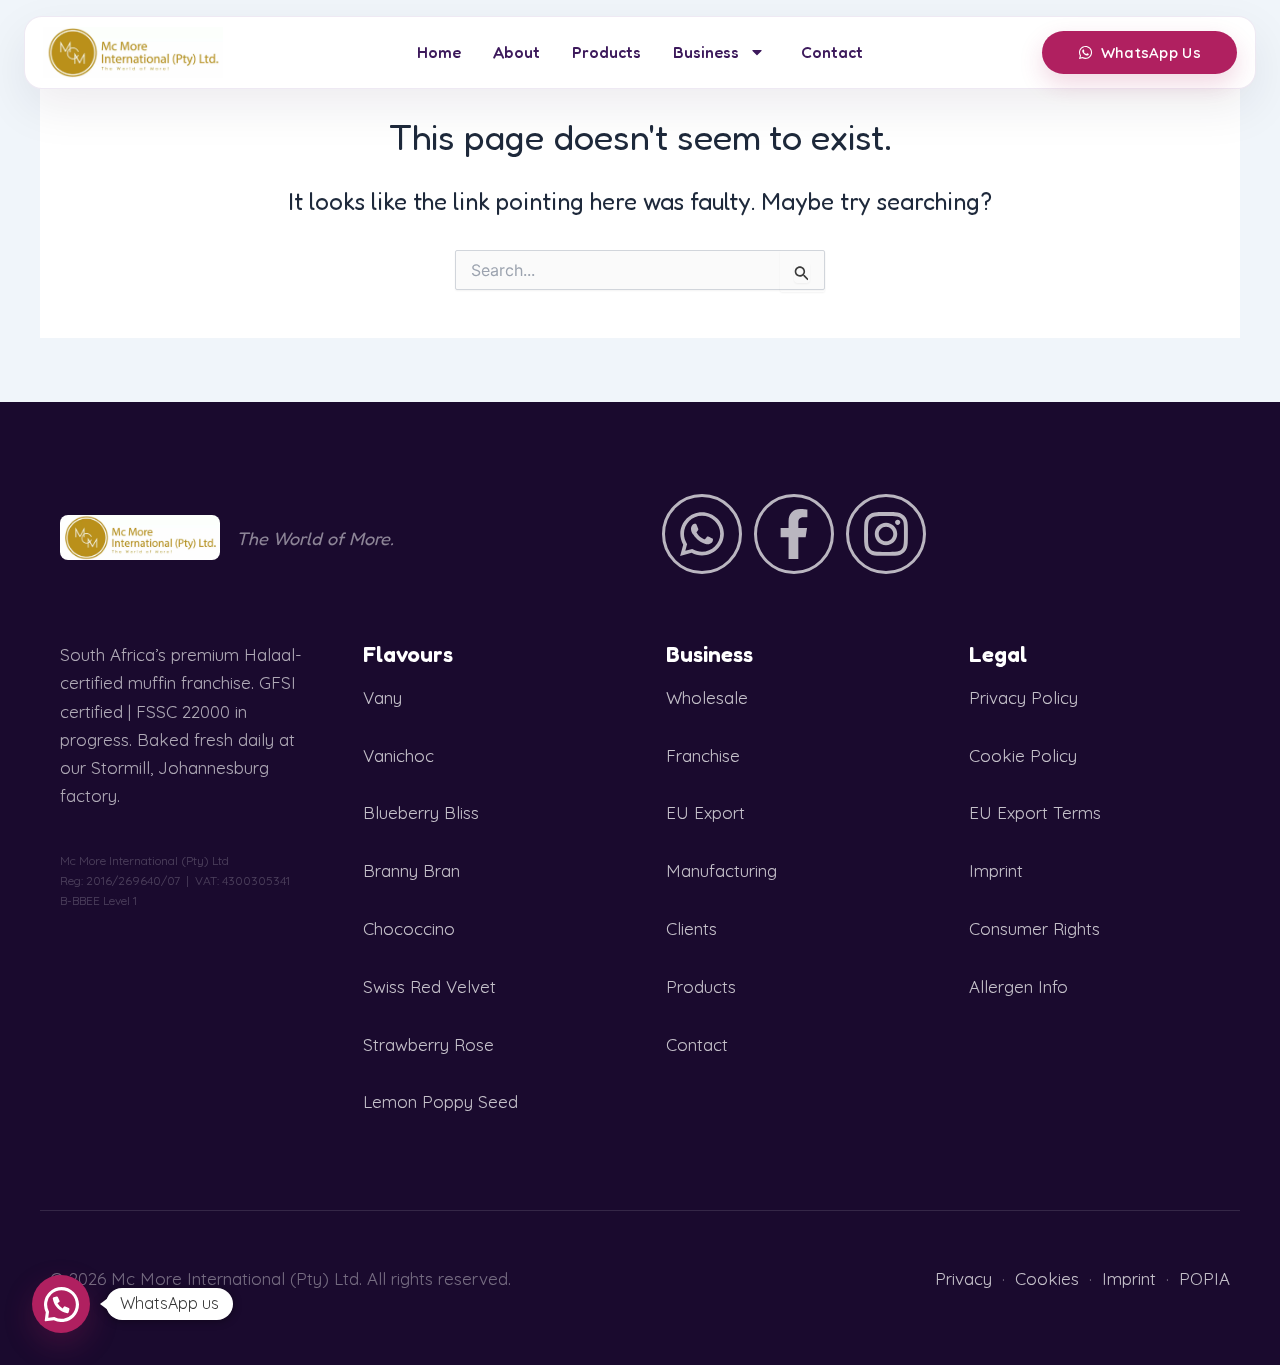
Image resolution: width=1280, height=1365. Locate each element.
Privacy (963, 1278)
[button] (61, 1304)
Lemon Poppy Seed (440, 1101)
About (516, 52)
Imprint (996, 870)
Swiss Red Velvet (429, 986)
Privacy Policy (1023, 697)
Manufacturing (721, 870)
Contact (832, 52)
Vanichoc (398, 755)
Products (606, 52)
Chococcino (409, 928)
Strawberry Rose (428, 1044)
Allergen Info (1018, 986)
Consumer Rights (1034, 928)
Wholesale (707, 697)
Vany (382, 697)
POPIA (1204, 1278)
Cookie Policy (1023, 755)
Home (439, 52)
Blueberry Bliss (421, 812)
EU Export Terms (1035, 812)
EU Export (705, 812)
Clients (691, 928)
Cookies (1047, 1278)
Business (706, 52)
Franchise (703, 755)
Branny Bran (411, 870)
